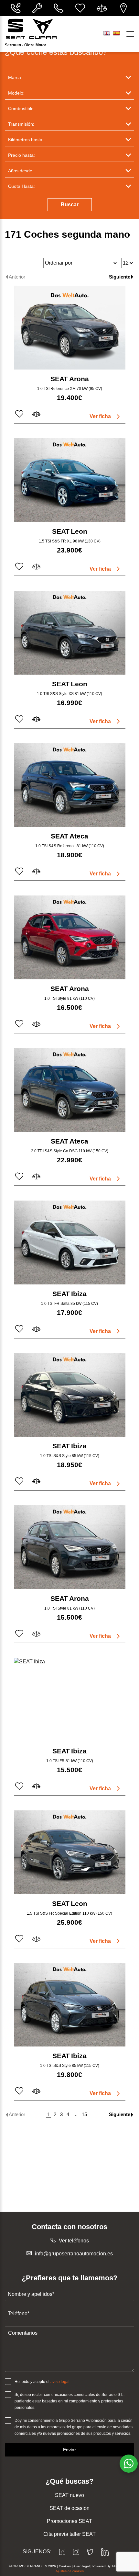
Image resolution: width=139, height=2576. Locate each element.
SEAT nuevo (69, 2495)
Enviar (69, 2450)
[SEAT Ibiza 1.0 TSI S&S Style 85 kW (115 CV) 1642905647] (70, 2005)
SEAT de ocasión (69, 2508)
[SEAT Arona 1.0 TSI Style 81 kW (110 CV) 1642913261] (70, 937)
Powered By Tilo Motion (111, 2566)
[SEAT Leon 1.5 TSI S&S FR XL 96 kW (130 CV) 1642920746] (70, 480)
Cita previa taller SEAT (69, 2534)
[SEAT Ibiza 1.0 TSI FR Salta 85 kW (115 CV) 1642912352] (70, 1242)
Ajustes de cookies (70, 2571)
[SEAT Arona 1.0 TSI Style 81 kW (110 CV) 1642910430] (70, 1547)
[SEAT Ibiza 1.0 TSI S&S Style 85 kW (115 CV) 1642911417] (70, 1395)
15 (84, 2114)
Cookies (65, 2566)
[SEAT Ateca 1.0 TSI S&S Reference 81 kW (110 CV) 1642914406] (70, 785)
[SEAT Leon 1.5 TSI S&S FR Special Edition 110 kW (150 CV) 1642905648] (70, 1852)
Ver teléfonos (74, 2241)
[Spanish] (116, 33)
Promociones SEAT (69, 2521)
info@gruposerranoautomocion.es (74, 2254)
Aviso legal (81, 2566)
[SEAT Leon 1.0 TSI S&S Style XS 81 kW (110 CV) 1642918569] (70, 633)
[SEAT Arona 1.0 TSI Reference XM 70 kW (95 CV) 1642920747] (70, 328)
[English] (107, 33)
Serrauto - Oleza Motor (26, 45)
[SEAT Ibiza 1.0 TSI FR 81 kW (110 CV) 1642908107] (70, 1700)
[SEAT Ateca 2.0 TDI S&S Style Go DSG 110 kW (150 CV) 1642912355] (70, 1090)
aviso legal (60, 2382)
